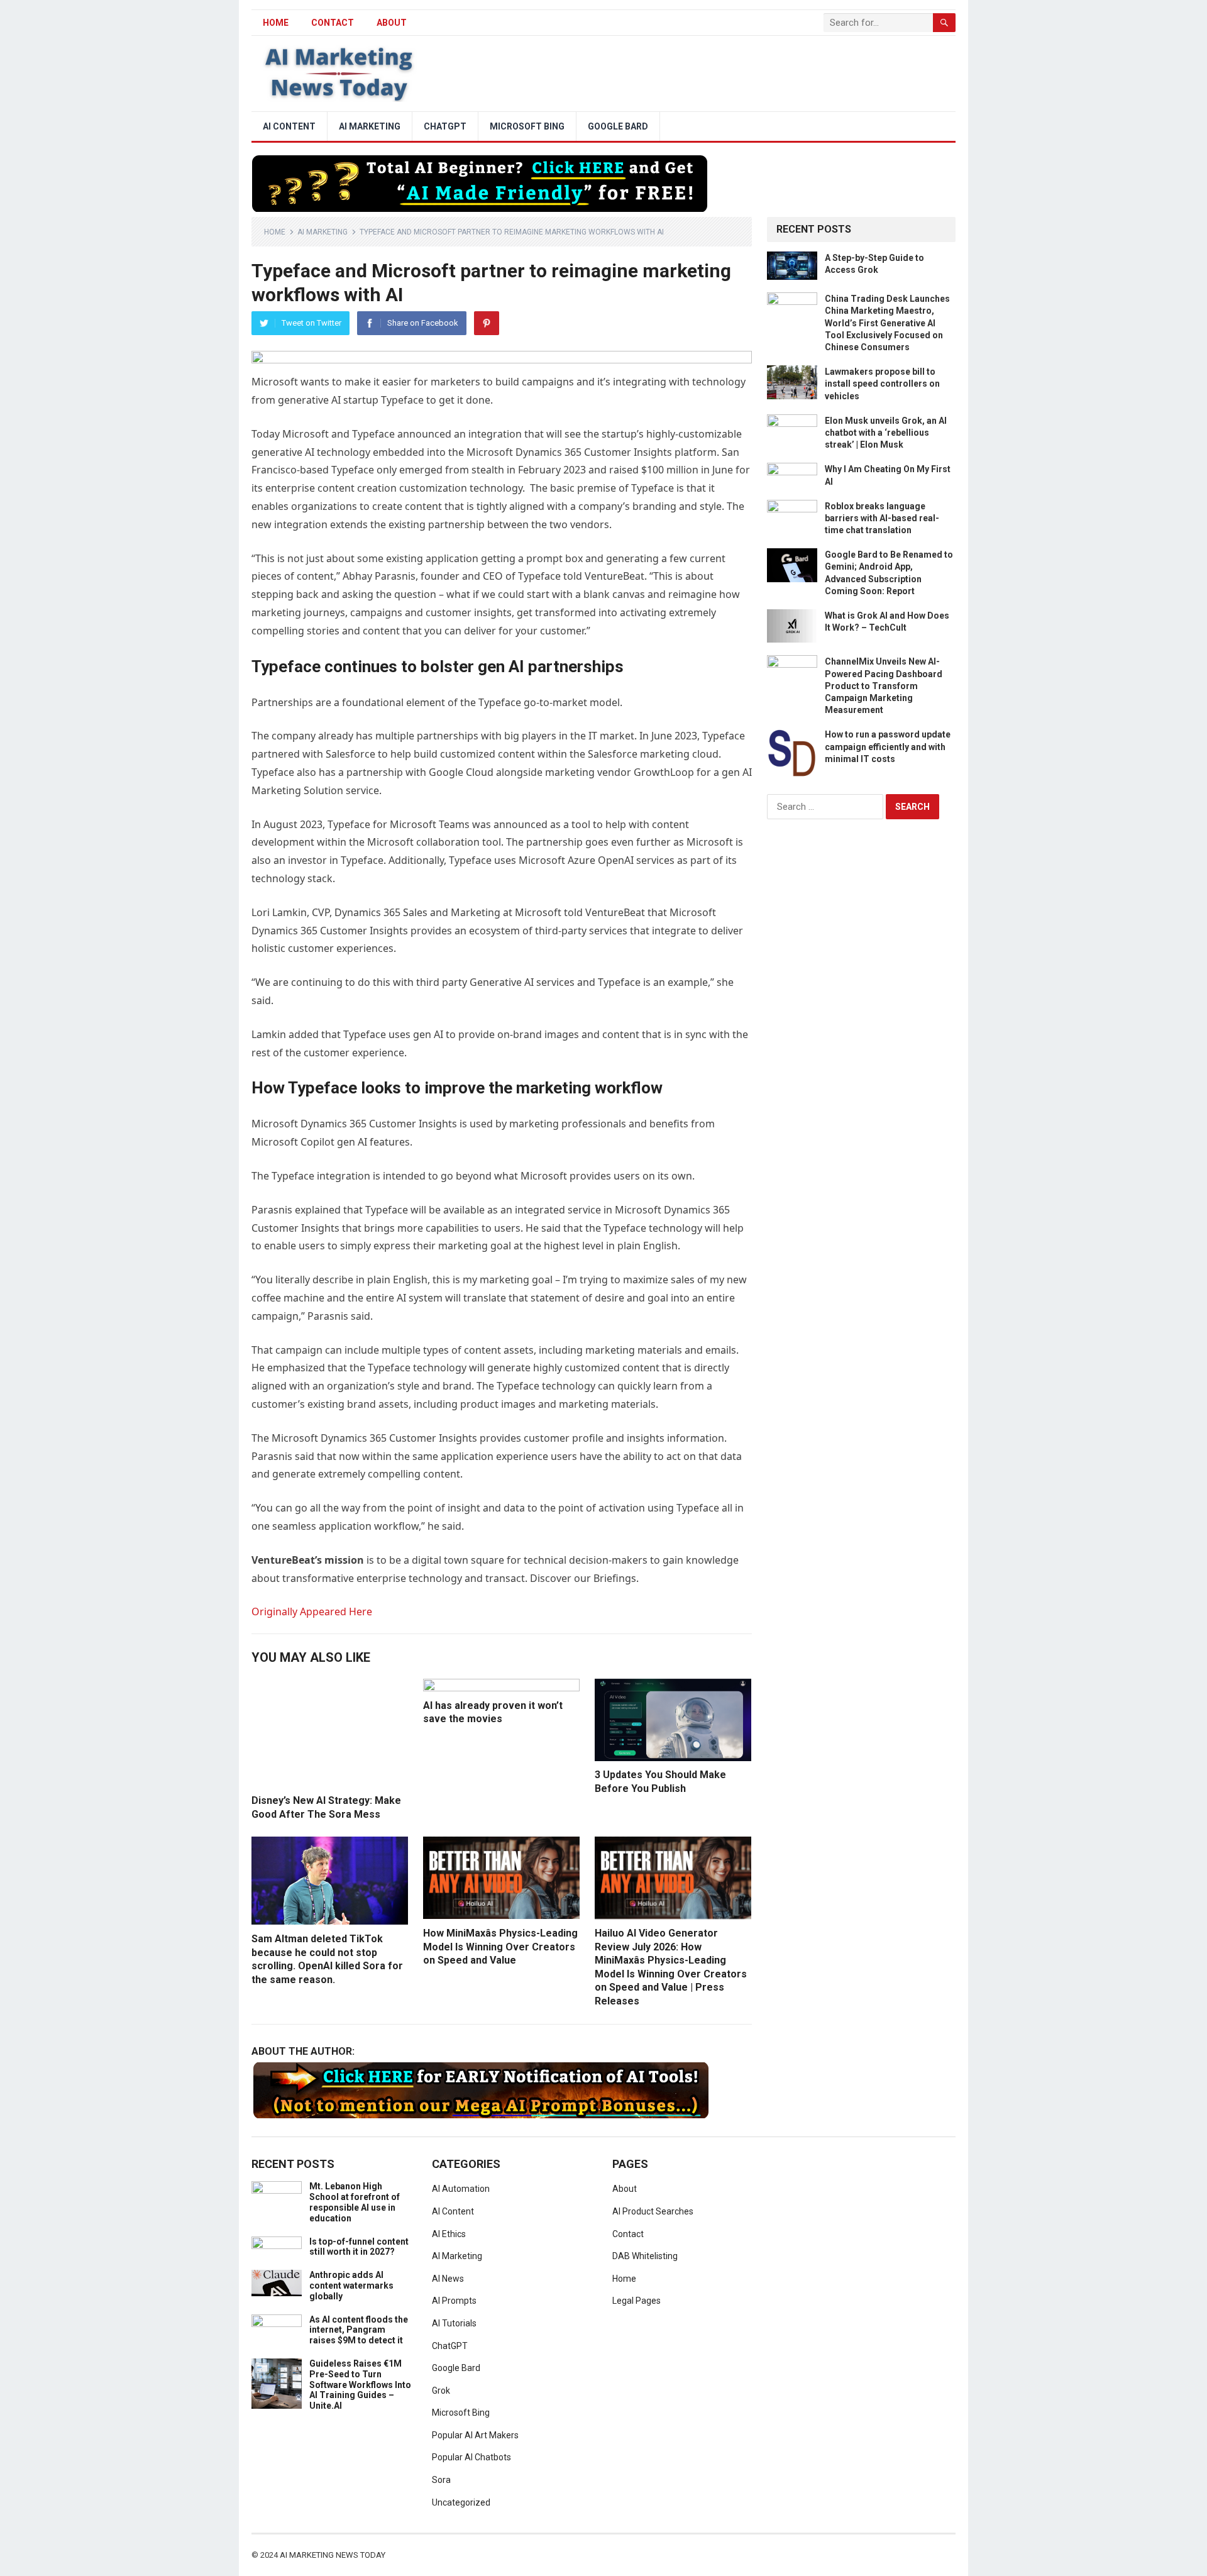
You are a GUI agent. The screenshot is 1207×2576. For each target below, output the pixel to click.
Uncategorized (461, 2502)
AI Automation (461, 2189)
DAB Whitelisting (645, 2256)
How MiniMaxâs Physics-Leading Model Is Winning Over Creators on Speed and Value (500, 1947)
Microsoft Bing (527, 126)
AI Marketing (370, 126)
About (392, 23)
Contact (333, 23)
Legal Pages (637, 2301)
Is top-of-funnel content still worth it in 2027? (359, 2247)
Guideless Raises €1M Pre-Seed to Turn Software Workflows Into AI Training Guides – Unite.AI (360, 2385)
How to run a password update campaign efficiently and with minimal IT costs (888, 746)
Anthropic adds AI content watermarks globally (351, 2286)
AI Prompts (454, 2301)
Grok (441, 2391)
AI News (448, 2279)
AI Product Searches (653, 2211)
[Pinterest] (487, 323)
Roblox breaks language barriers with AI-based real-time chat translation (882, 518)
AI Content (289, 126)
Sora (441, 2480)
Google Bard (618, 126)
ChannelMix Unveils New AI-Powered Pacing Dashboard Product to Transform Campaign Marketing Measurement (884, 686)
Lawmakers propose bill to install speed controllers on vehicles (882, 384)
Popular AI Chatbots (471, 2457)
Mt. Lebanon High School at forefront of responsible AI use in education (355, 2202)
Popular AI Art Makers (475, 2435)
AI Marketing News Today (333, 2555)
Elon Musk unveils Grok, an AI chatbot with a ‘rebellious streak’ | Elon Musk (886, 433)
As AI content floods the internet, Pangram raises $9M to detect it (359, 2330)
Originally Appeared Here (312, 1611)
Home (275, 232)
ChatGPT (445, 126)
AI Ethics (449, 2234)
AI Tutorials (454, 2323)
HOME (276, 23)
